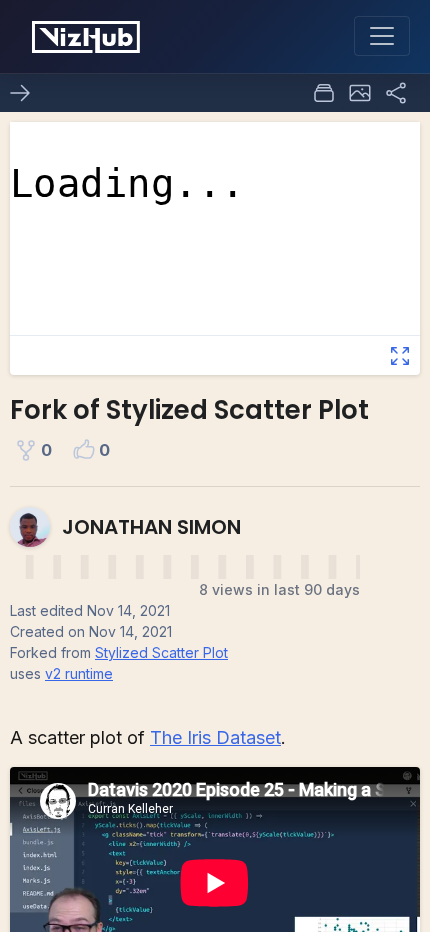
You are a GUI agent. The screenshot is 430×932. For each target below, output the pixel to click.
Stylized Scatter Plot (161, 652)
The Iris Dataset (215, 737)
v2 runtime (79, 673)
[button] (360, 93)
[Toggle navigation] (382, 36)
